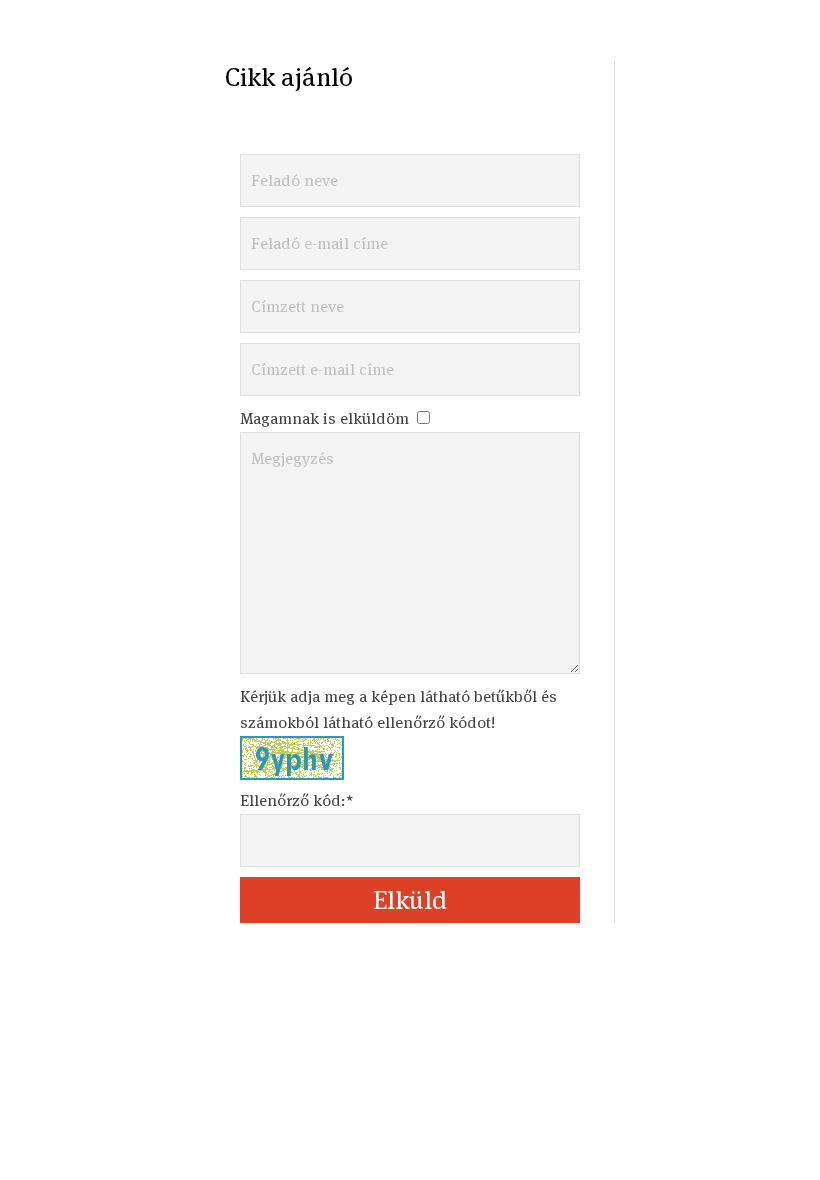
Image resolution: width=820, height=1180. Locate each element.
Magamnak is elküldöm (326, 418)
